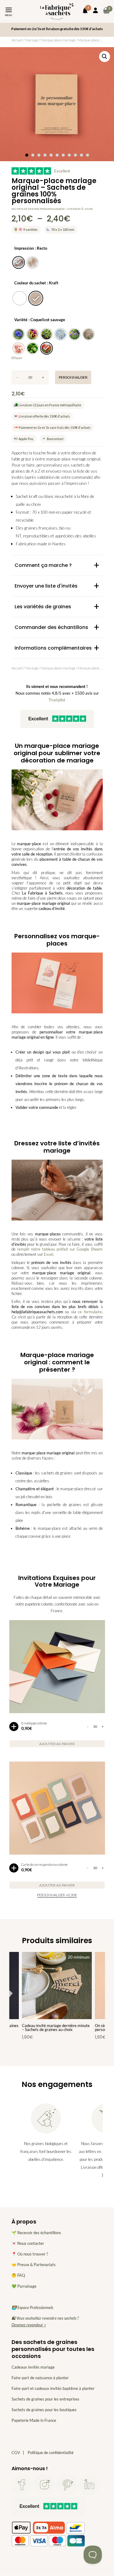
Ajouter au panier (57, 1744)
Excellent (62, 171)
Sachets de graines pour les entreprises (45, 2399)
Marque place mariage (58, 40)
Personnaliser (73, 377)
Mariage (32, 40)
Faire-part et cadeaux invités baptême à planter (53, 2388)
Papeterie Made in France (34, 2421)
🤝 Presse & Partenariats (34, 2265)
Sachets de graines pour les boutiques (44, 2410)
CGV (16, 2453)
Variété (21, 320)
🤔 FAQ (18, 2276)
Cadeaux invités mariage (33, 2367)
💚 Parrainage (24, 2286)
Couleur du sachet (30, 283)
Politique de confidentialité (51, 2453)
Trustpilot (57, 700)
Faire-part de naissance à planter (40, 2378)
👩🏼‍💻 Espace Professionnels (32, 2307)
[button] (105, 57)
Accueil (17, 40)
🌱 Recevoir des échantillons (36, 2233)
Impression (24, 248)
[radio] (19, 262)
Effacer (17, 358)
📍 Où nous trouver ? (30, 2254)
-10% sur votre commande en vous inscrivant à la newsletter (57, 29)
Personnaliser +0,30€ (57, 1895)
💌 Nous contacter (28, 2244)
